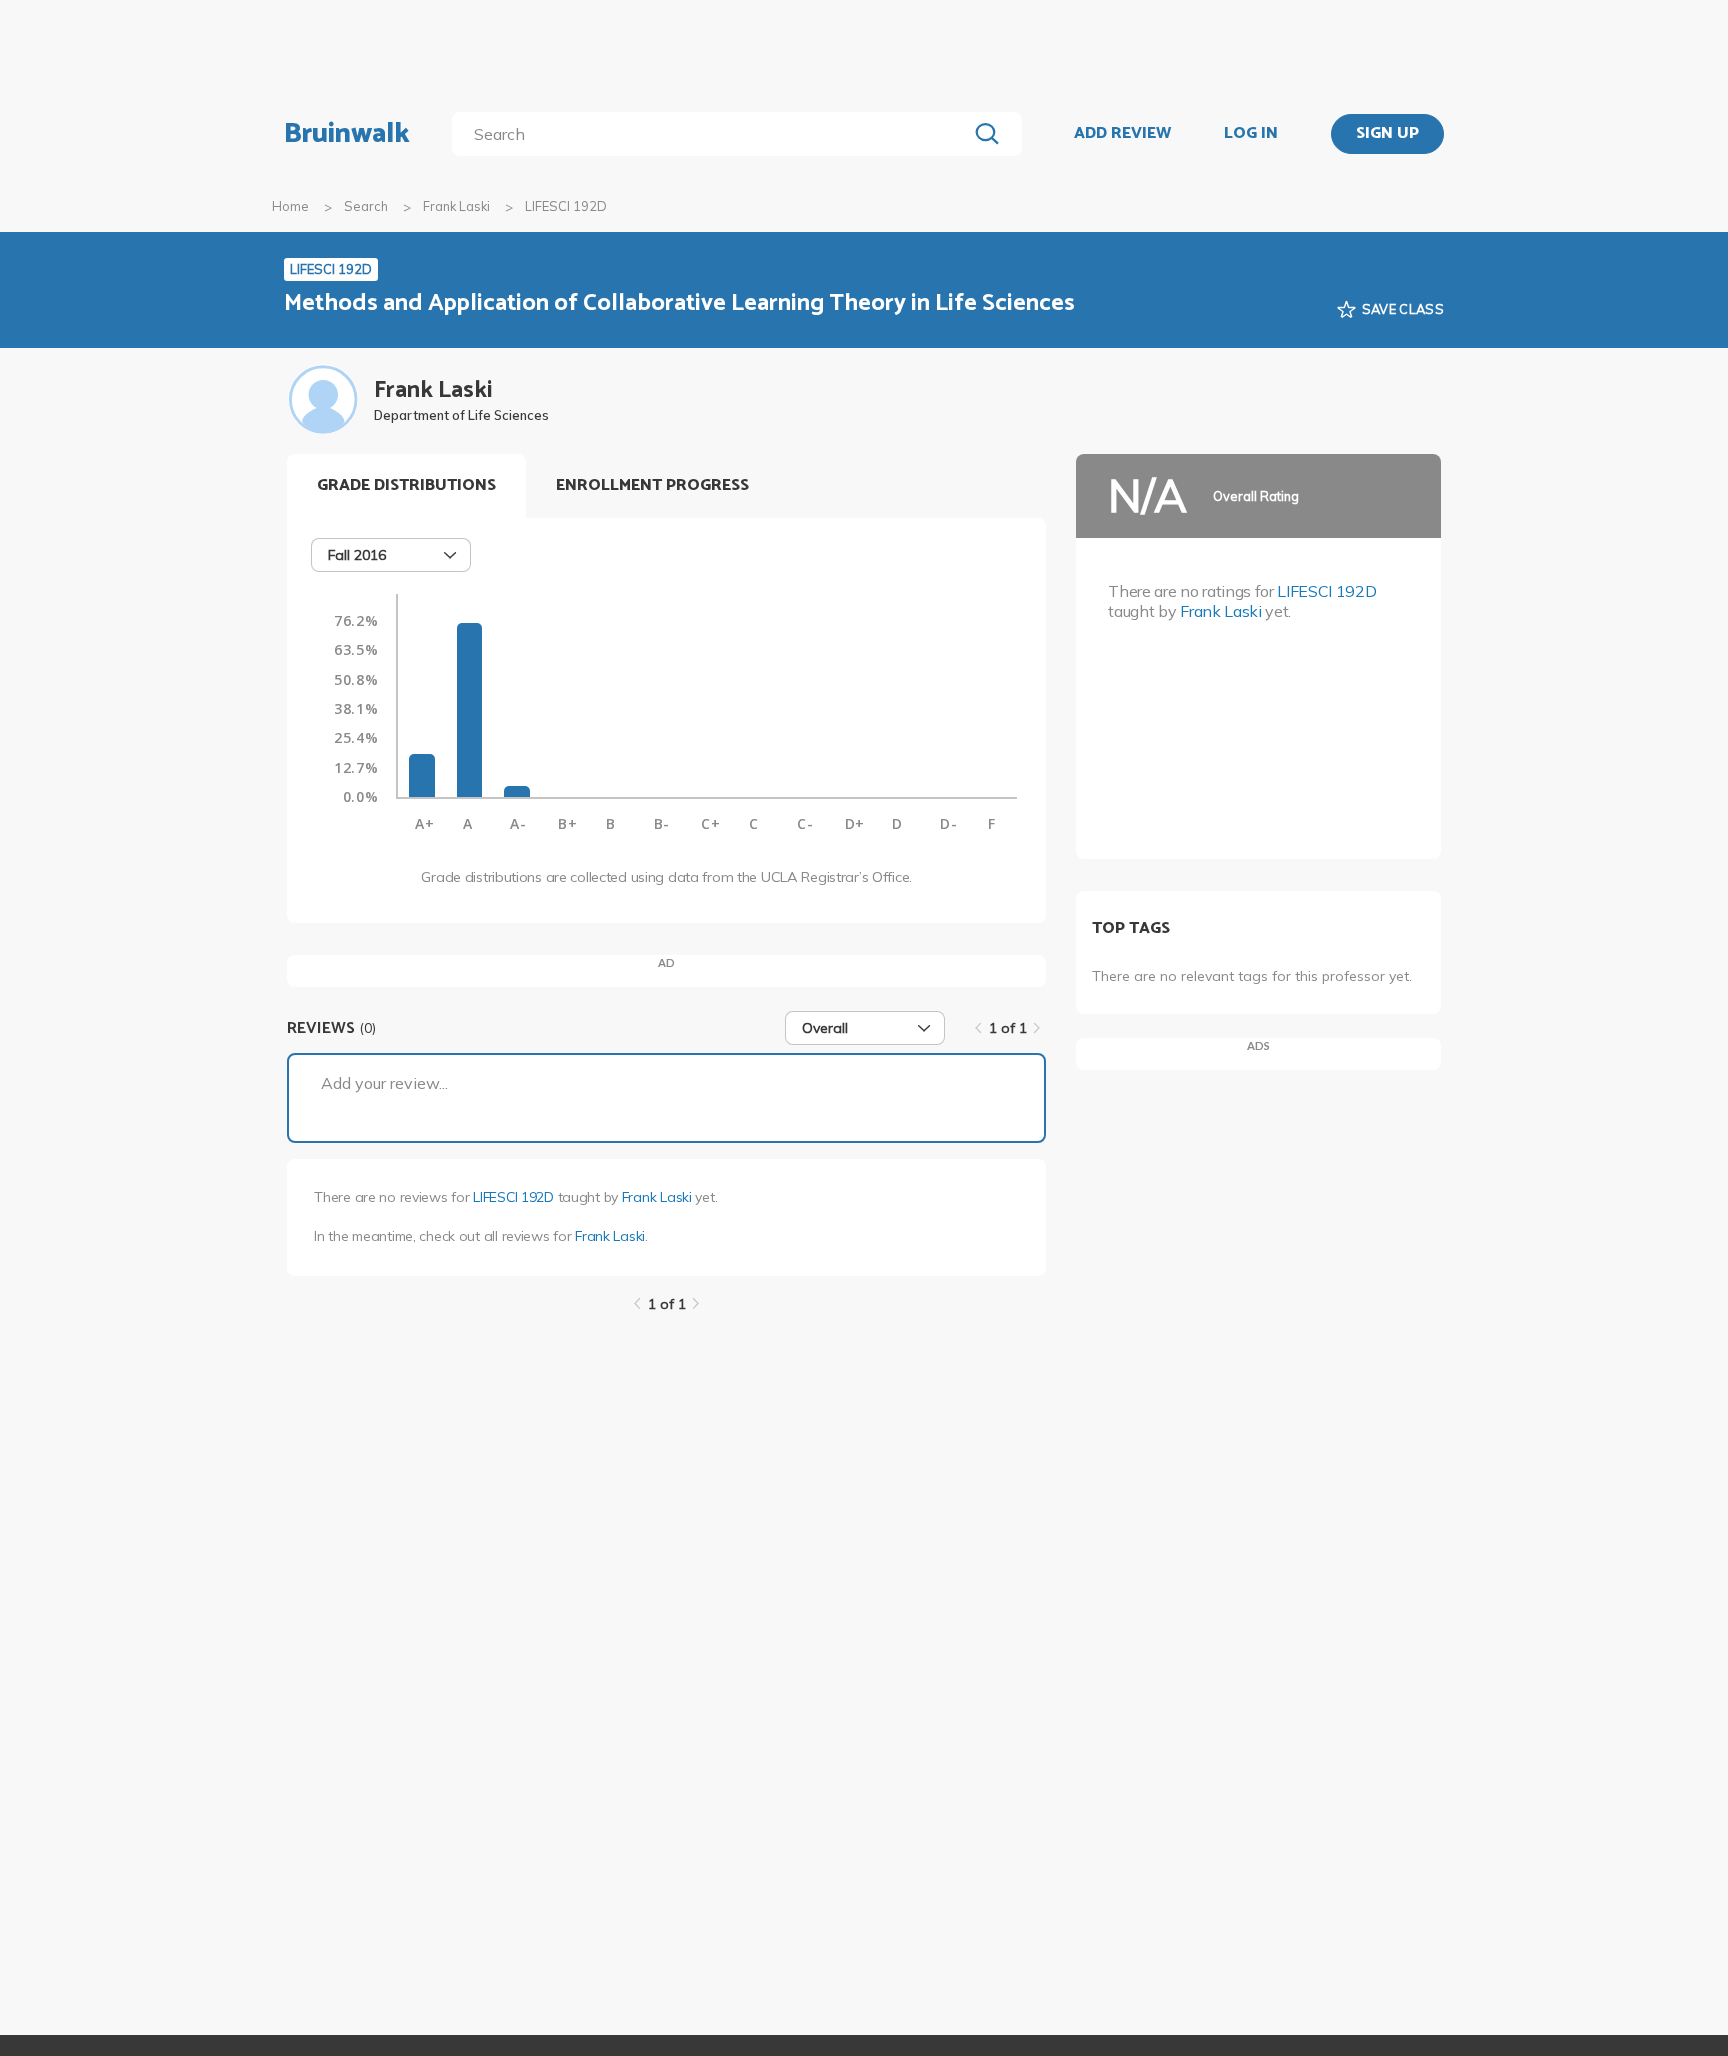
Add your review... (384, 1083)
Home (290, 206)
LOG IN (1251, 134)
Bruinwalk (347, 134)
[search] (713, 134)
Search (366, 206)
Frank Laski (456, 206)
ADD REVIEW (1122, 134)
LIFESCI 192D (513, 1197)
